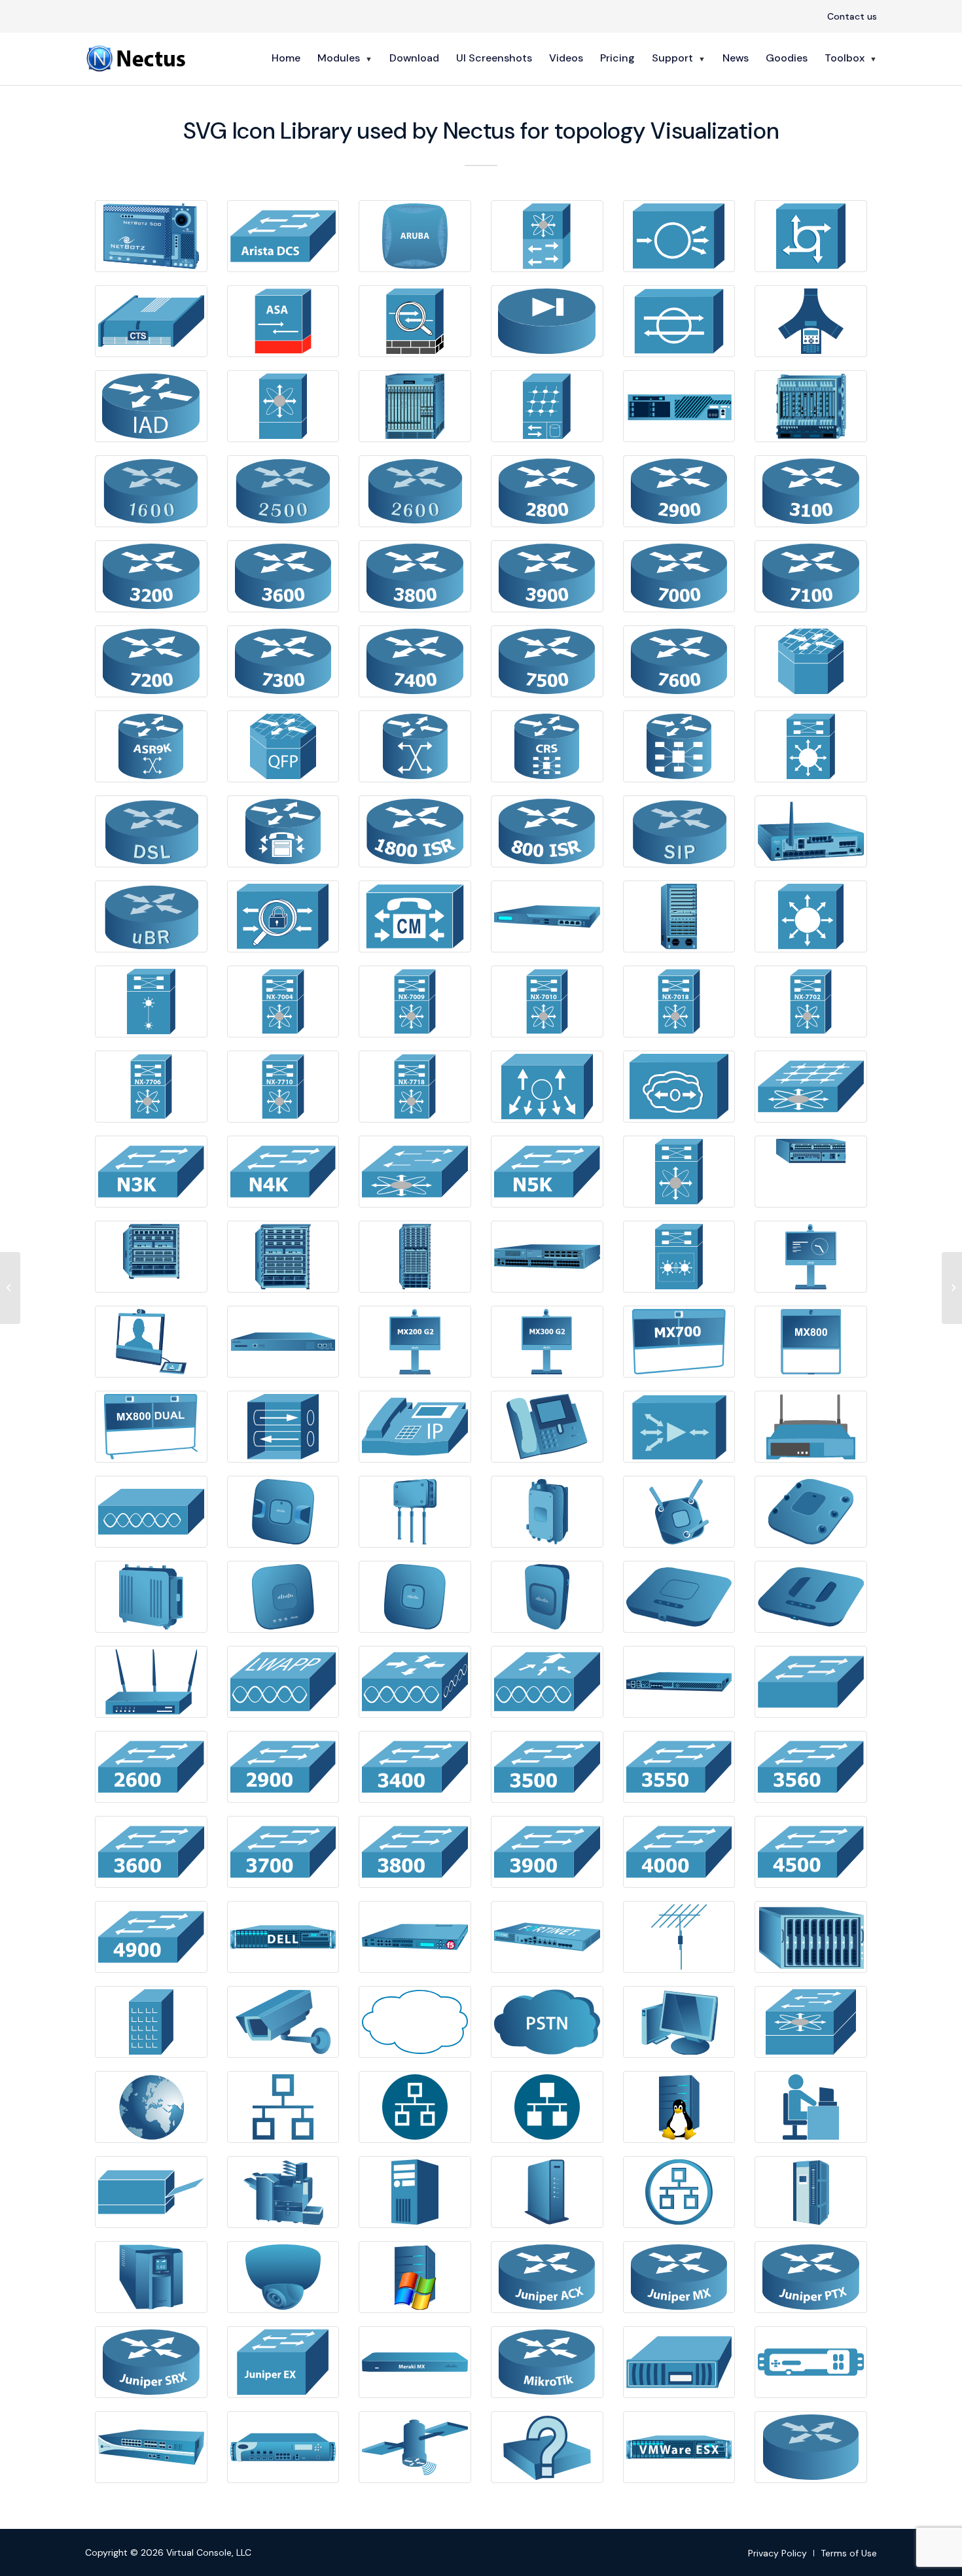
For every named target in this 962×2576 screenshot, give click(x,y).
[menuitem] (849, 17)
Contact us (852, 16)
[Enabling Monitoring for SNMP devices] (10, 1288)
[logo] (137, 58)
